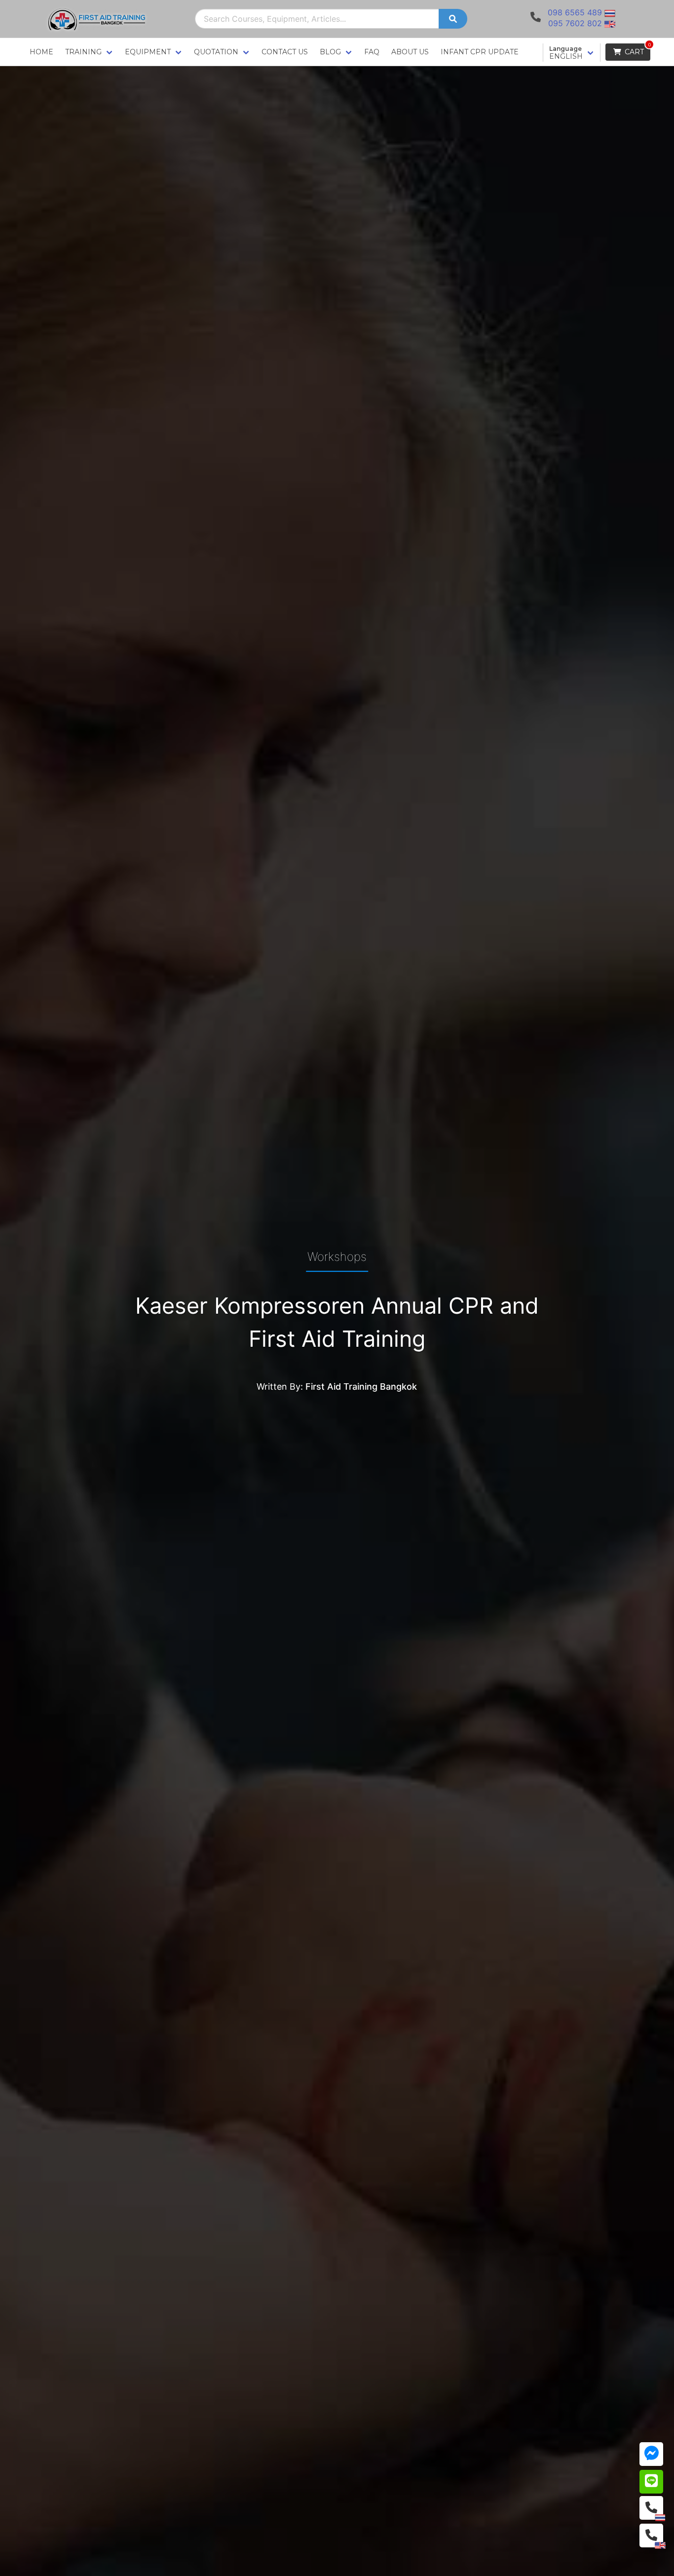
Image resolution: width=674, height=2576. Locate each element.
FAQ (372, 52)
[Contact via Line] (651, 2482)
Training (83, 52)
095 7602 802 (575, 23)
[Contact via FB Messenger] (651, 2454)
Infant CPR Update (480, 52)
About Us (410, 52)
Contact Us (285, 52)
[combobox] (317, 19)
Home (41, 52)
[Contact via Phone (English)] (651, 2536)
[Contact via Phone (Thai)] (651, 2508)
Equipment (148, 52)
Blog (330, 52)
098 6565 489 (575, 12)
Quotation (216, 52)
